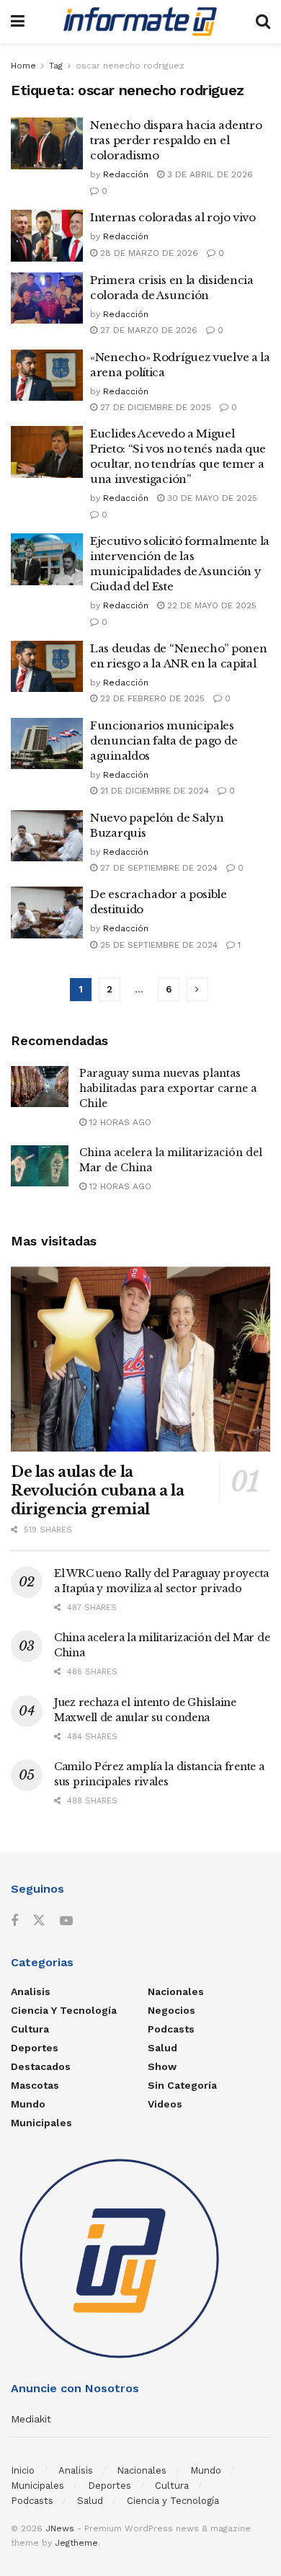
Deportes (35, 2048)
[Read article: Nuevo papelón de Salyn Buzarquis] (47, 836)
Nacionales (176, 1991)
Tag (56, 66)
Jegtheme (76, 2543)
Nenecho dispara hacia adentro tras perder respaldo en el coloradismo (176, 140)
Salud (162, 2048)
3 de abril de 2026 (209, 174)
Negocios (171, 2010)
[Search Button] (263, 22)
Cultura (30, 2029)
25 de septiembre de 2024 (157, 945)
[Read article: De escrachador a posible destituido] (47, 912)
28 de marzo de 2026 (148, 253)
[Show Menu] (18, 22)
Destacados (41, 2066)
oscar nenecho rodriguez (130, 66)
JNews (60, 2528)
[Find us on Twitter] (39, 1921)
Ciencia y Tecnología (64, 2010)
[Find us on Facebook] (14, 1921)
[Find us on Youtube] (66, 1921)
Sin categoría (182, 2085)
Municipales (41, 2123)
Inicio (23, 2470)
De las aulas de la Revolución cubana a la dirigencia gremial (97, 1491)
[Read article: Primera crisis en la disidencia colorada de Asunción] (47, 298)
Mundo (28, 2104)
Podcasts (171, 2029)
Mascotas (35, 2085)
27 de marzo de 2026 (147, 330)
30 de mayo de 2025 (211, 498)
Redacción (126, 174)
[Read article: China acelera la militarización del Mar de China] (40, 1166)
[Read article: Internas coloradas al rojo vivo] (47, 236)
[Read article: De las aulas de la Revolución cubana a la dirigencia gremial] (140, 1359)
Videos (165, 2104)
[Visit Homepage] (140, 22)
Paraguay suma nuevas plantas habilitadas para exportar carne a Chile (168, 1088)
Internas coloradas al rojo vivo (173, 217)
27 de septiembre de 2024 (157, 868)
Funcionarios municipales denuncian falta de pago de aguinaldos (164, 741)
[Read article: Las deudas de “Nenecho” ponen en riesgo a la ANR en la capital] (47, 667)
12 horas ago (119, 1122)
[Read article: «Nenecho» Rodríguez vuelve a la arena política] (47, 376)
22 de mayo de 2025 (210, 605)
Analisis (31, 1991)
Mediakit (31, 2419)
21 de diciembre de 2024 (153, 791)
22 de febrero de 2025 (151, 698)
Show (162, 2066)
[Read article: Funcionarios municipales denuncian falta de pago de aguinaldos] (47, 744)
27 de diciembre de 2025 (154, 407)
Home (23, 66)
